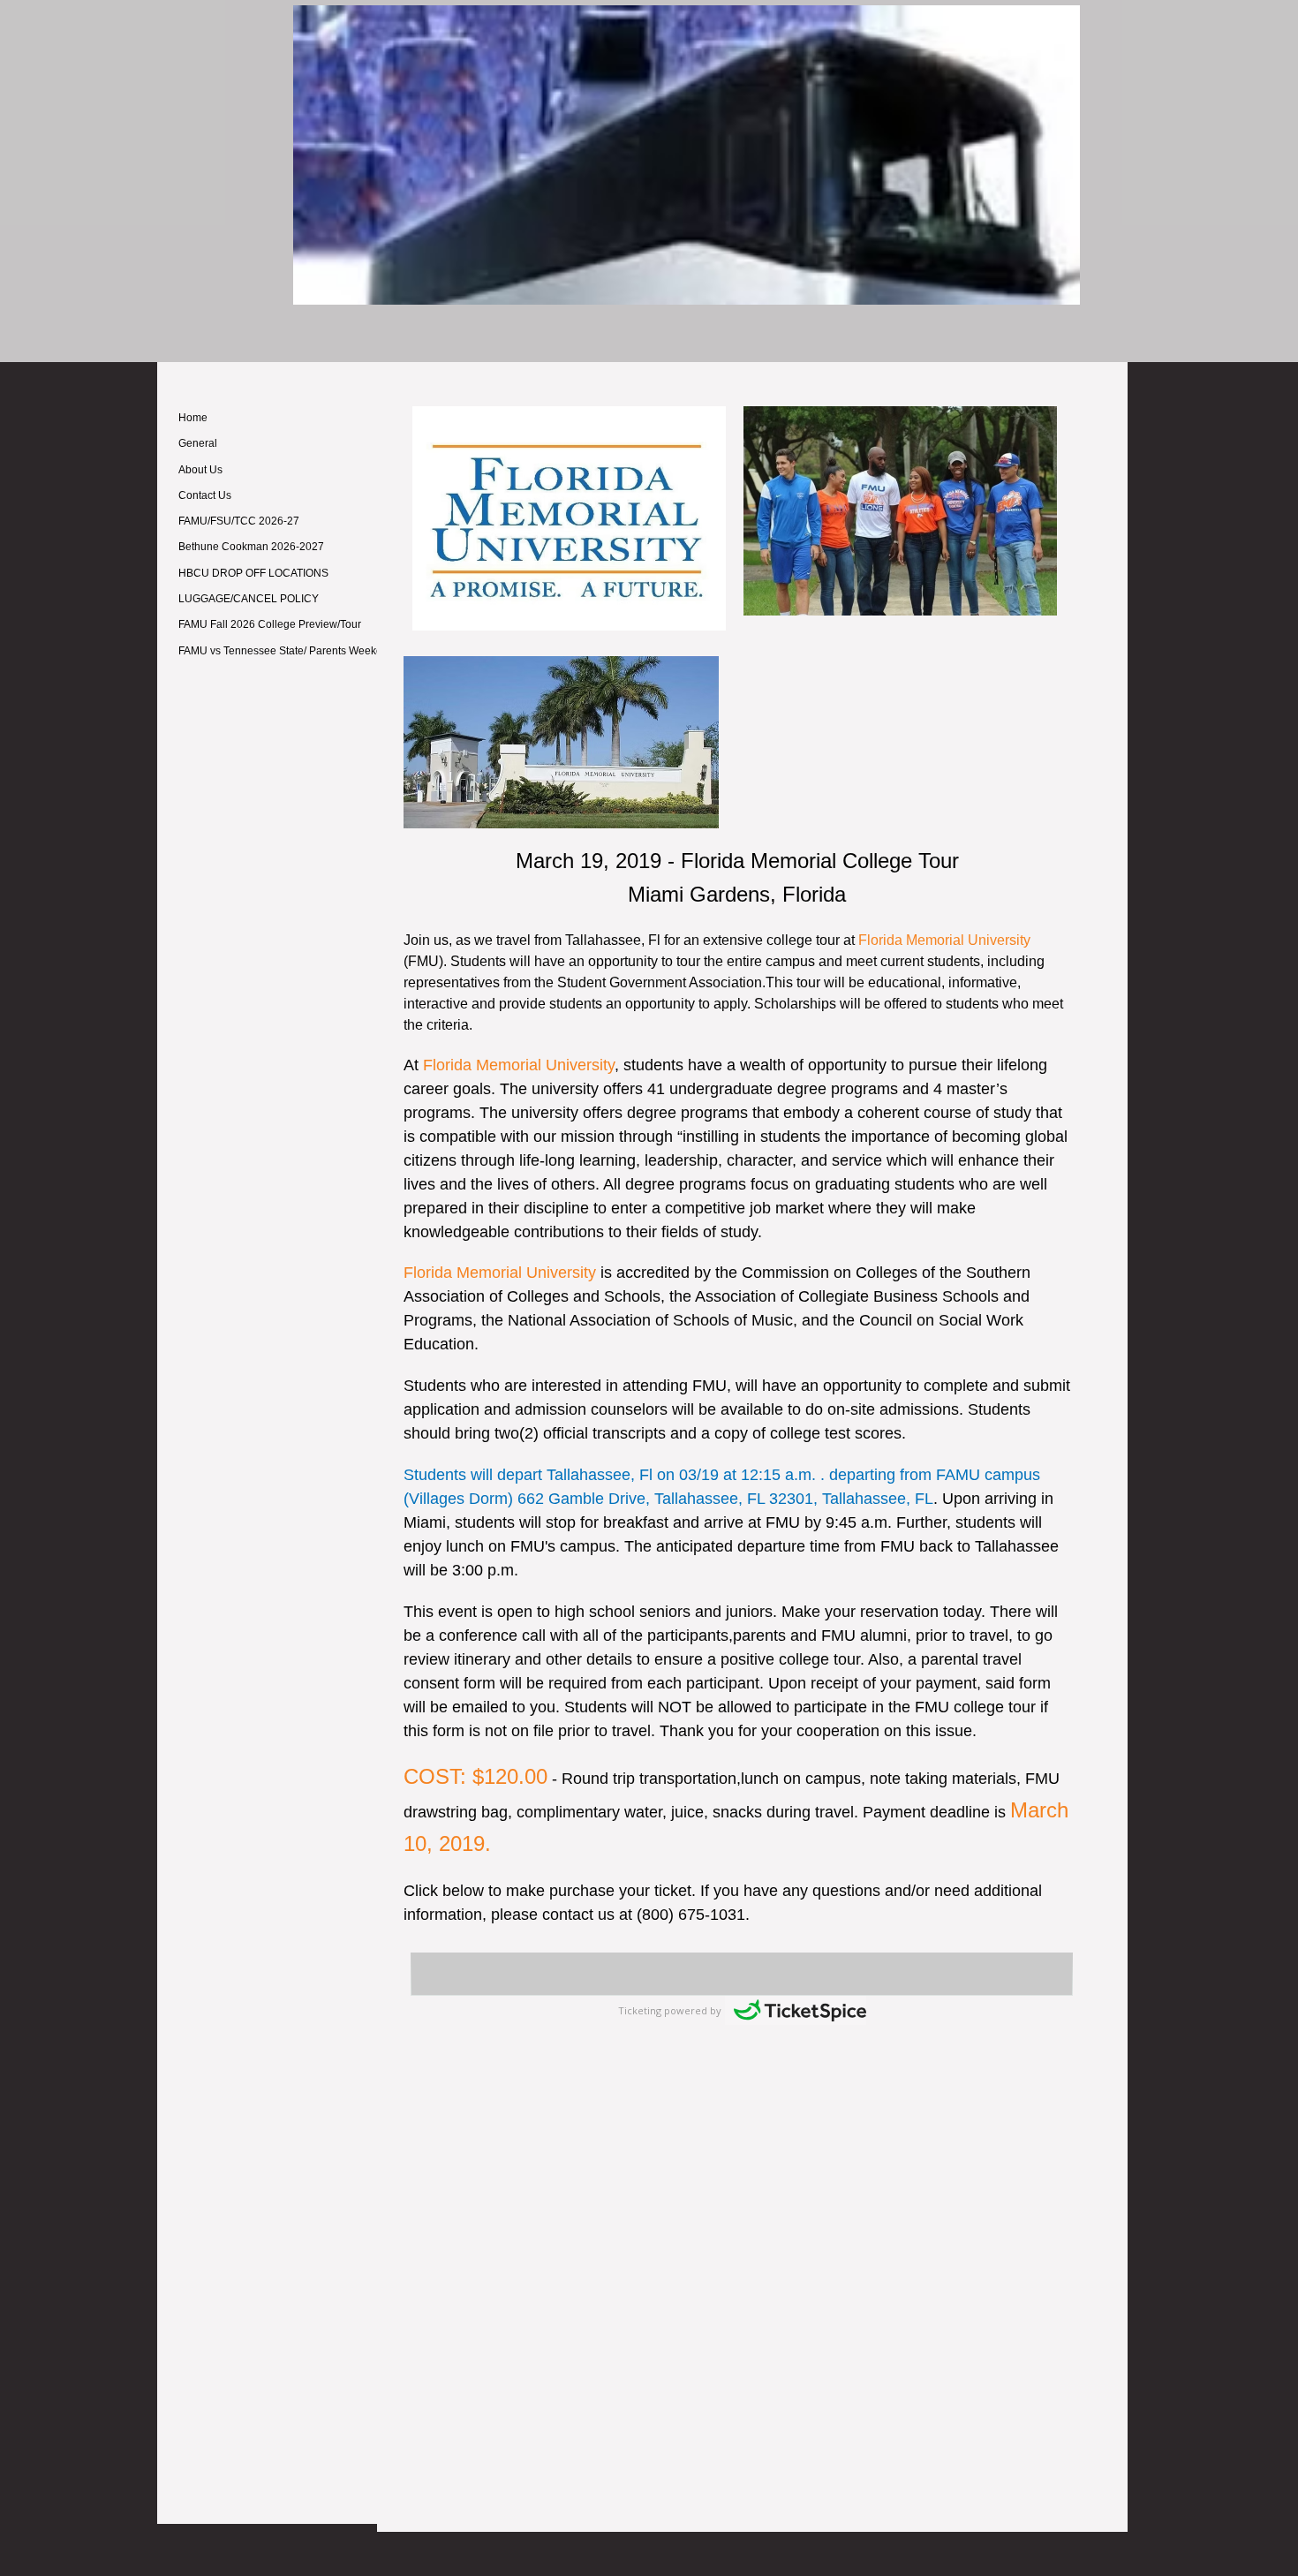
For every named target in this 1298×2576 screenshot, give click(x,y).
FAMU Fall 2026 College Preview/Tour (270, 624)
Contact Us (205, 495)
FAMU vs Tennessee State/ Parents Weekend (287, 651)
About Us (200, 470)
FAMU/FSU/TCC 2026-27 (239, 521)
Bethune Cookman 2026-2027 (251, 547)
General (198, 443)
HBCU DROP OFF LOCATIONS (253, 573)
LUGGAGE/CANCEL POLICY (249, 599)
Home (193, 418)
